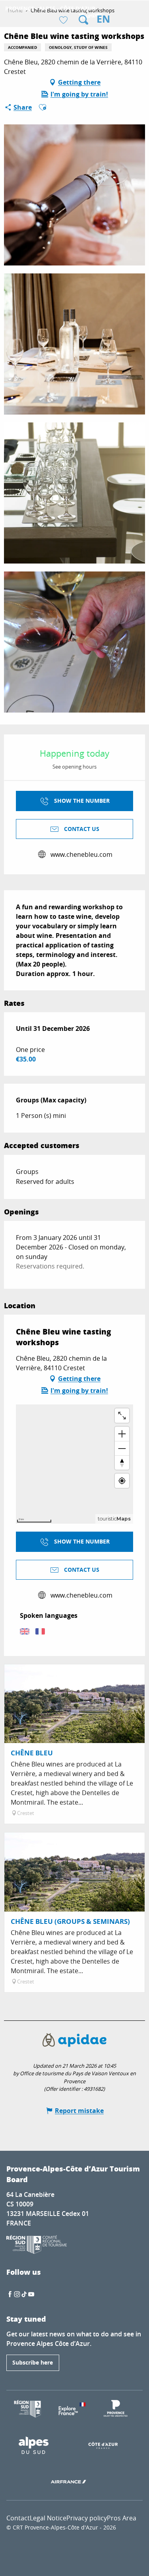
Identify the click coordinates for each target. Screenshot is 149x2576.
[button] (83, 20)
